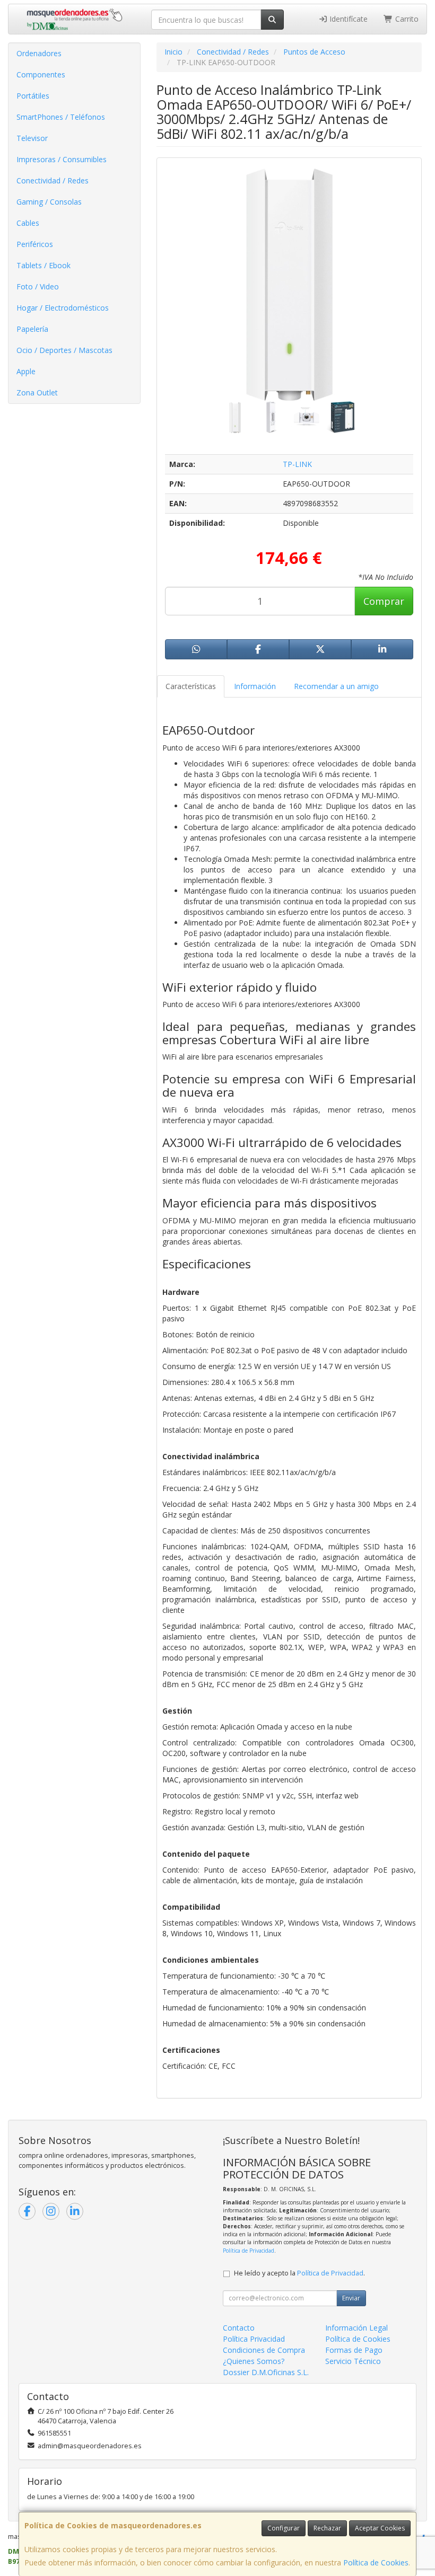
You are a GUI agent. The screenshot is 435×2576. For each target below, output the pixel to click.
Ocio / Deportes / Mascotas (64, 350)
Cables (28, 223)
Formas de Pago (354, 2350)
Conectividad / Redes (53, 180)
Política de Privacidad (249, 2251)
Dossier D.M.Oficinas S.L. (266, 2372)
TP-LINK (297, 464)
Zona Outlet (37, 392)
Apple (26, 371)
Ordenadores (39, 53)
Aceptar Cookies (380, 2528)
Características (191, 686)
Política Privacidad (254, 2339)
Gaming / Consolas (49, 202)
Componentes (41, 74)
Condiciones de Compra (264, 2350)
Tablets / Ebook (43, 265)
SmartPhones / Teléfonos (61, 117)
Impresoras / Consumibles (62, 159)
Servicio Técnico (353, 2361)
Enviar (351, 2298)
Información (255, 686)
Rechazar (327, 2528)
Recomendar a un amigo (336, 686)
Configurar (284, 2528)
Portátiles (33, 96)
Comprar (384, 601)
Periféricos (35, 244)
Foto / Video (38, 286)
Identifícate (347, 19)
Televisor (32, 138)
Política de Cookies (376, 2562)
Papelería (32, 329)
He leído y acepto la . (299, 2273)
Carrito (406, 19)
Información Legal (356, 2328)
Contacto (239, 2328)
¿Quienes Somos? (254, 2361)
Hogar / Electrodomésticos (63, 308)
